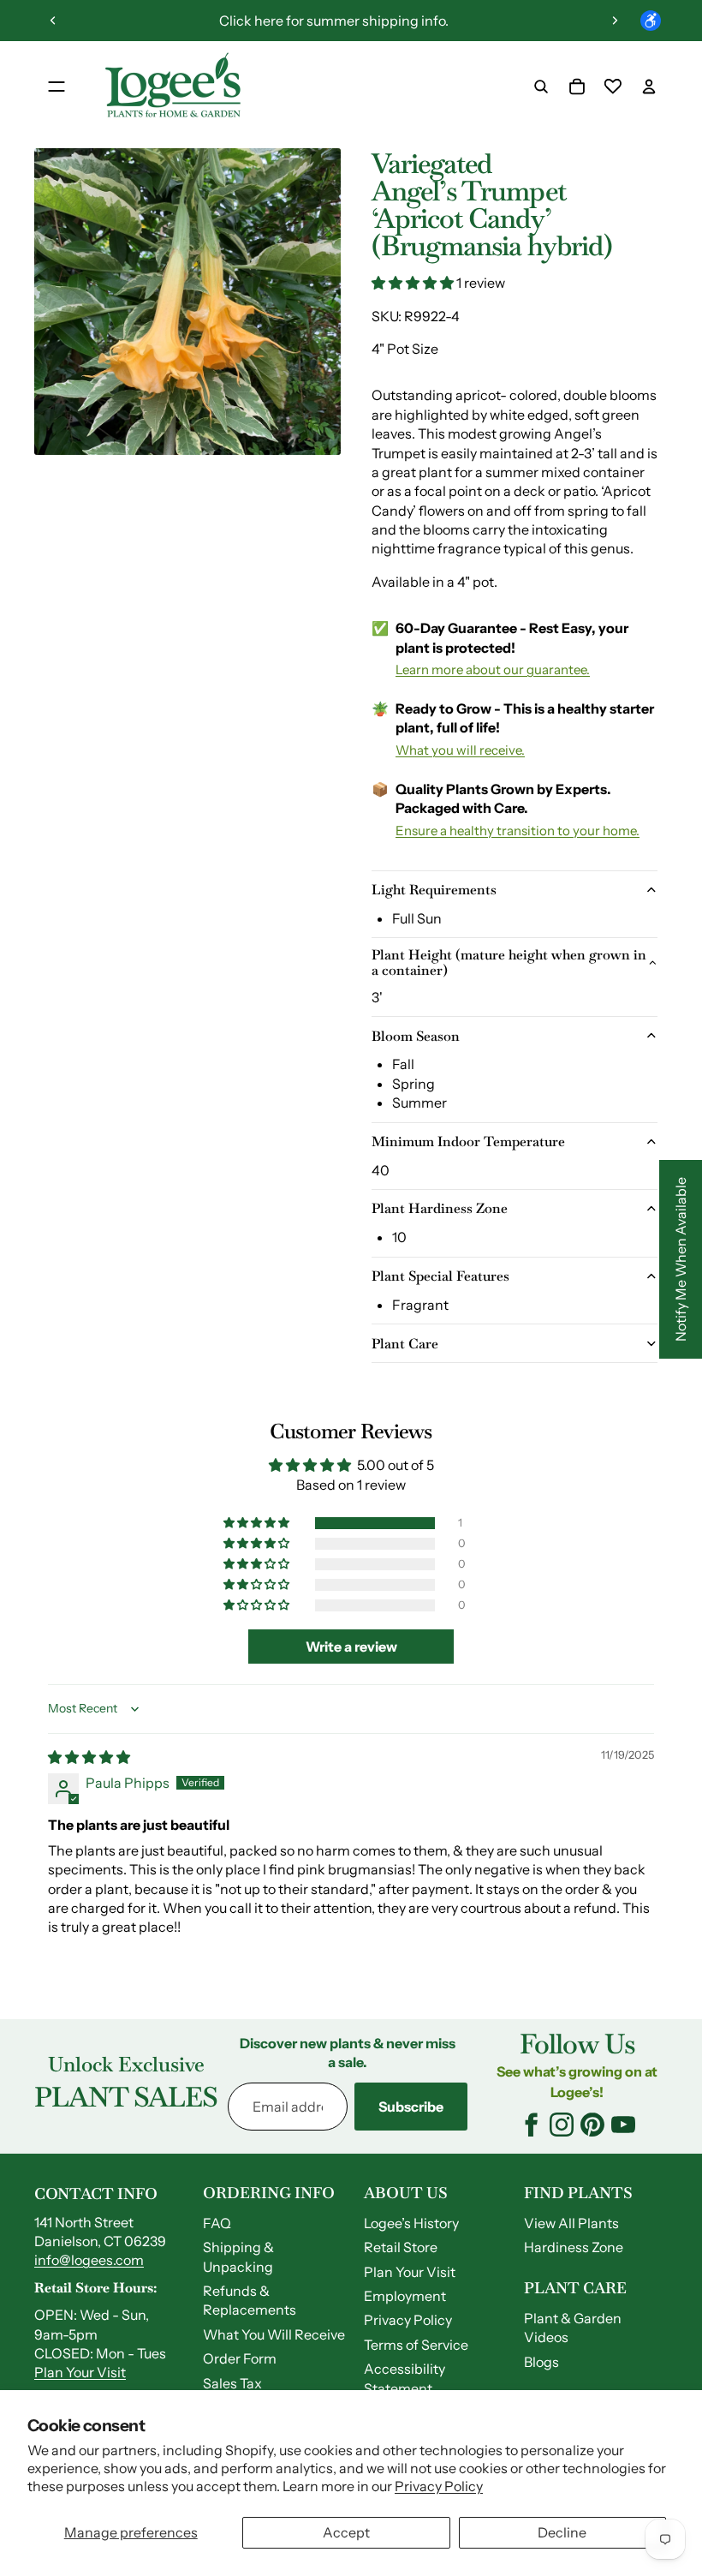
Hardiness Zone (574, 2247)
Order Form (240, 2358)
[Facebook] (531, 2125)
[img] (89, 1757)
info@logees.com (89, 2260)
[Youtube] (623, 2125)
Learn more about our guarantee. (493, 669)
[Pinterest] (592, 2125)
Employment (405, 2296)
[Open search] (541, 87)
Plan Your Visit (80, 2372)
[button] (414, 283)
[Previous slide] (53, 21)
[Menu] (57, 87)
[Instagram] (562, 2125)
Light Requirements (434, 890)
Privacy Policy (439, 2486)
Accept (346, 2532)
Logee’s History (411, 2223)
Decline (562, 2532)
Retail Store (401, 2247)
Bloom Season (416, 1036)
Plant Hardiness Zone (440, 1208)
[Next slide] (615, 21)
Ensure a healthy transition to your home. (518, 831)
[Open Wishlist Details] (613, 87)
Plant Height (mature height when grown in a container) (509, 962)
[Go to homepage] (173, 87)
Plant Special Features (440, 1276)
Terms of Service (416, 2345)
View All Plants (571, 2223)
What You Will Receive (274, 2334)
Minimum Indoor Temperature (468, 1142)
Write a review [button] (351, 1647)
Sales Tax (232, 2383)
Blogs (541, 2362)
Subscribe (411, 2107)
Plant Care (405, 1344)
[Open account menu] (649, 87)
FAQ (217, 2223)
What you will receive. (460, 750)
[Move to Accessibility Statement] (651, 21)
